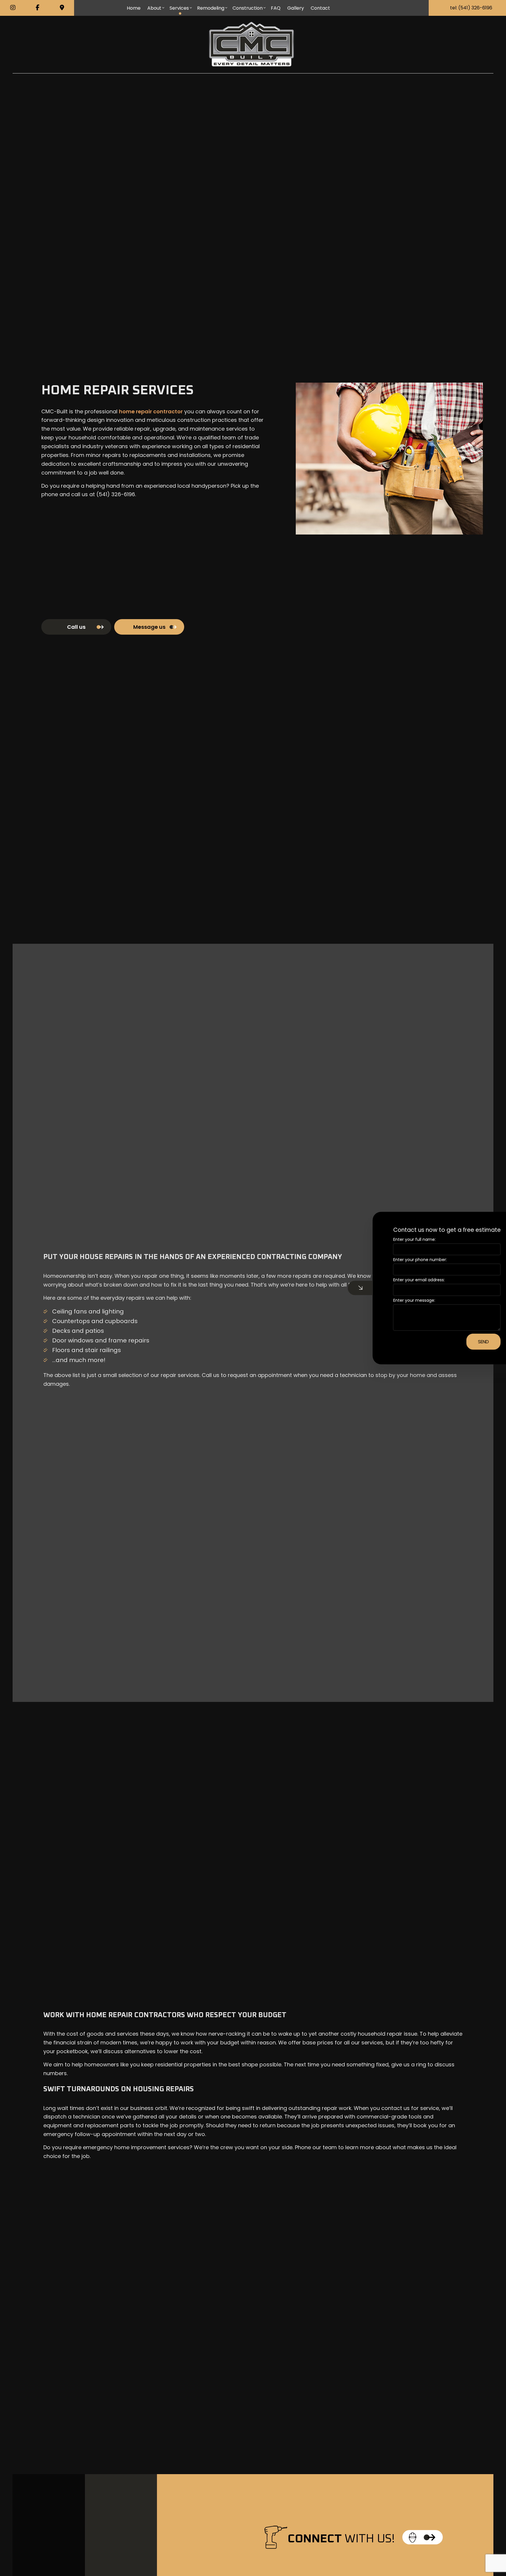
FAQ (276, 8)
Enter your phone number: (395, 1260)
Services (179, 8)
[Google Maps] (62, 8)
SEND (458, 1341)
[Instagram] (13, 8)
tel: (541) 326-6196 (471, 8)
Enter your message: (389, 1300)
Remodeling (211, 8)
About (154, 8)
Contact (320, 8)
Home (134, 8)
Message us (149, 627)
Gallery (296, 8)
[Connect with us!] (423, 2537)
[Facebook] (37, 8)
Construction (248, 8)
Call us (76, 627)
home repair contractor (151, 411)
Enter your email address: (394, 1280)
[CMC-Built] (252, 44)
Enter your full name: (389, 1239)
